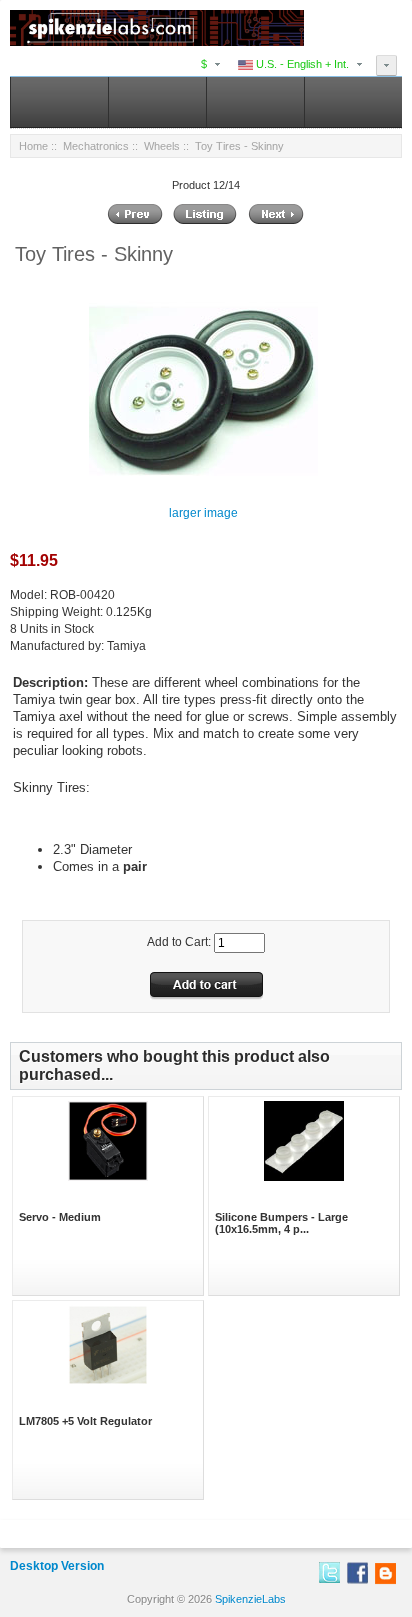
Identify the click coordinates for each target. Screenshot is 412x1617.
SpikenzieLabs (250, 1599)
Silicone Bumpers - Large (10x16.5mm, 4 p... (281, 1223)
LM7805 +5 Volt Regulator (85, 1421)
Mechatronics (96, 146)
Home (33, 146)
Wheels (162, 146)
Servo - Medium (60, 1217)
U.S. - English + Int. (301, 64)
